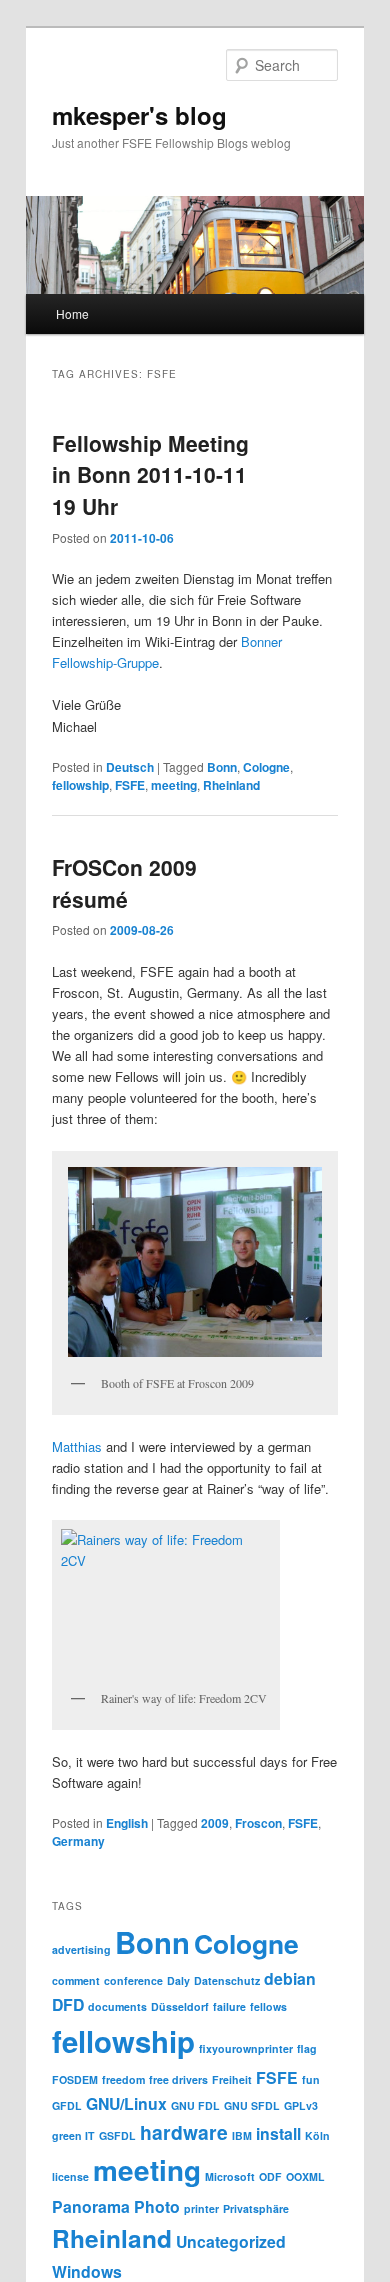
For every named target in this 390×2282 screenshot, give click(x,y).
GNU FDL (195, 2105)
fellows (268, 2006)
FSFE (130, 785)
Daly (178, 1980)
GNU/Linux (126, 2103)
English (127, 1823)
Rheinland (231, 785)
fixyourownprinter (246, 2048)
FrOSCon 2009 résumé (124, 883)
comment (76, 1980)
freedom (123, 2079)
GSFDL (117, 2135)
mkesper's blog (139, 115)
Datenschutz (227, 1980)
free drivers (178, 2079)
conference (133, 1980)
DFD (68, 2004)
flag (307, 2048)
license (70, 2176)
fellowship (80, 785)
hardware (184, 2132)
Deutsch (130, 767)
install (278, 2133)
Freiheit (232, 2079)
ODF (270, 2176)
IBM (242, 2135)
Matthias (77, 1446)
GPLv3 (301, 2105)
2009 (215, 1823)
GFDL (67, 2105)
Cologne (266, 767)
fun (311, 2079)
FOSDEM (75, 2079)
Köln (317, 2135)
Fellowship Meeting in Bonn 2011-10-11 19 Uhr (150, 474)
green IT (73, 2135)
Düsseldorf (180, 2006)
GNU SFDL (252, 2105)
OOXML (305, 2176)
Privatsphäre (256, 2208)
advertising (81, 1949)
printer (201, 2208)
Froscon (258, 1823)
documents (117, 2006)
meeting (174, 785)
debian (290, 1978)
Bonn (222, 767)
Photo (157, 2206)
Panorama (91, 2206)
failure (229, 2006)
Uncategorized (231, 2241)
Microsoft (230, 2176)
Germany (78, 1841)
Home (72, 313)
